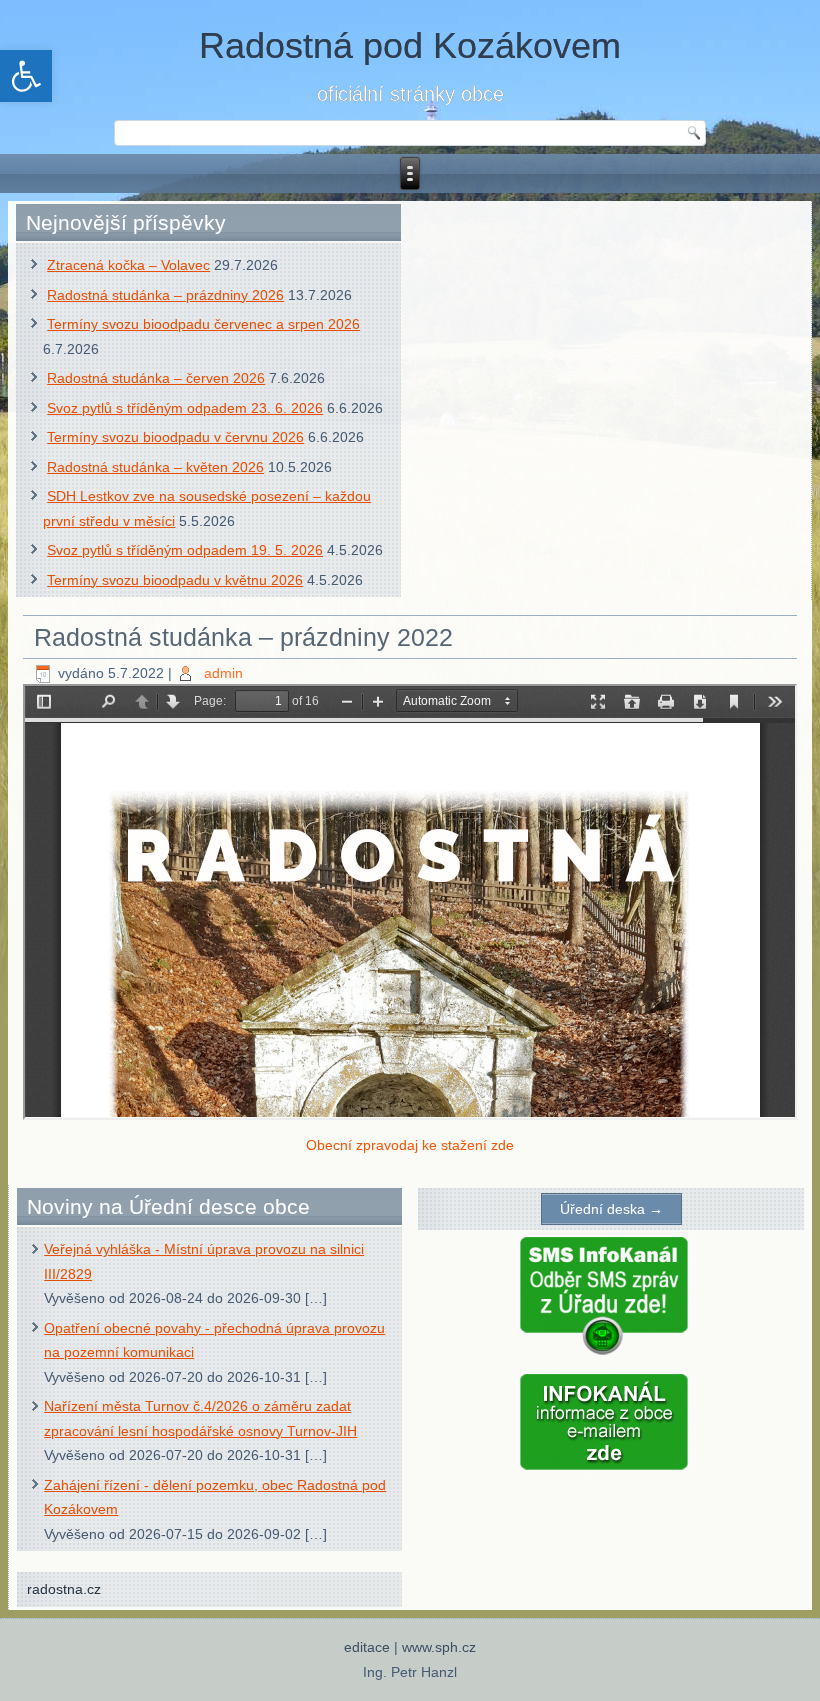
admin (223, 673)
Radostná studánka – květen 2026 (155, 467)
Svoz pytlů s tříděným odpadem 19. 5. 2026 (185, 550)
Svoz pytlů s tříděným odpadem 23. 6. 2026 (185, 408)
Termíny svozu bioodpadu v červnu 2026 (175, 437)
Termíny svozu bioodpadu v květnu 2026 (175, 580)
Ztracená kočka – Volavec (128, 265)
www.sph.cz (439, 1647)
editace (367, 1647)
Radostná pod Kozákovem (410, 45)
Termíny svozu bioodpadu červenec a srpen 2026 (203, 324)
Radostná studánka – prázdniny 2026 (165, 295)
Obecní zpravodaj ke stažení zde (410, 1145)
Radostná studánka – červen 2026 (156, 378)
